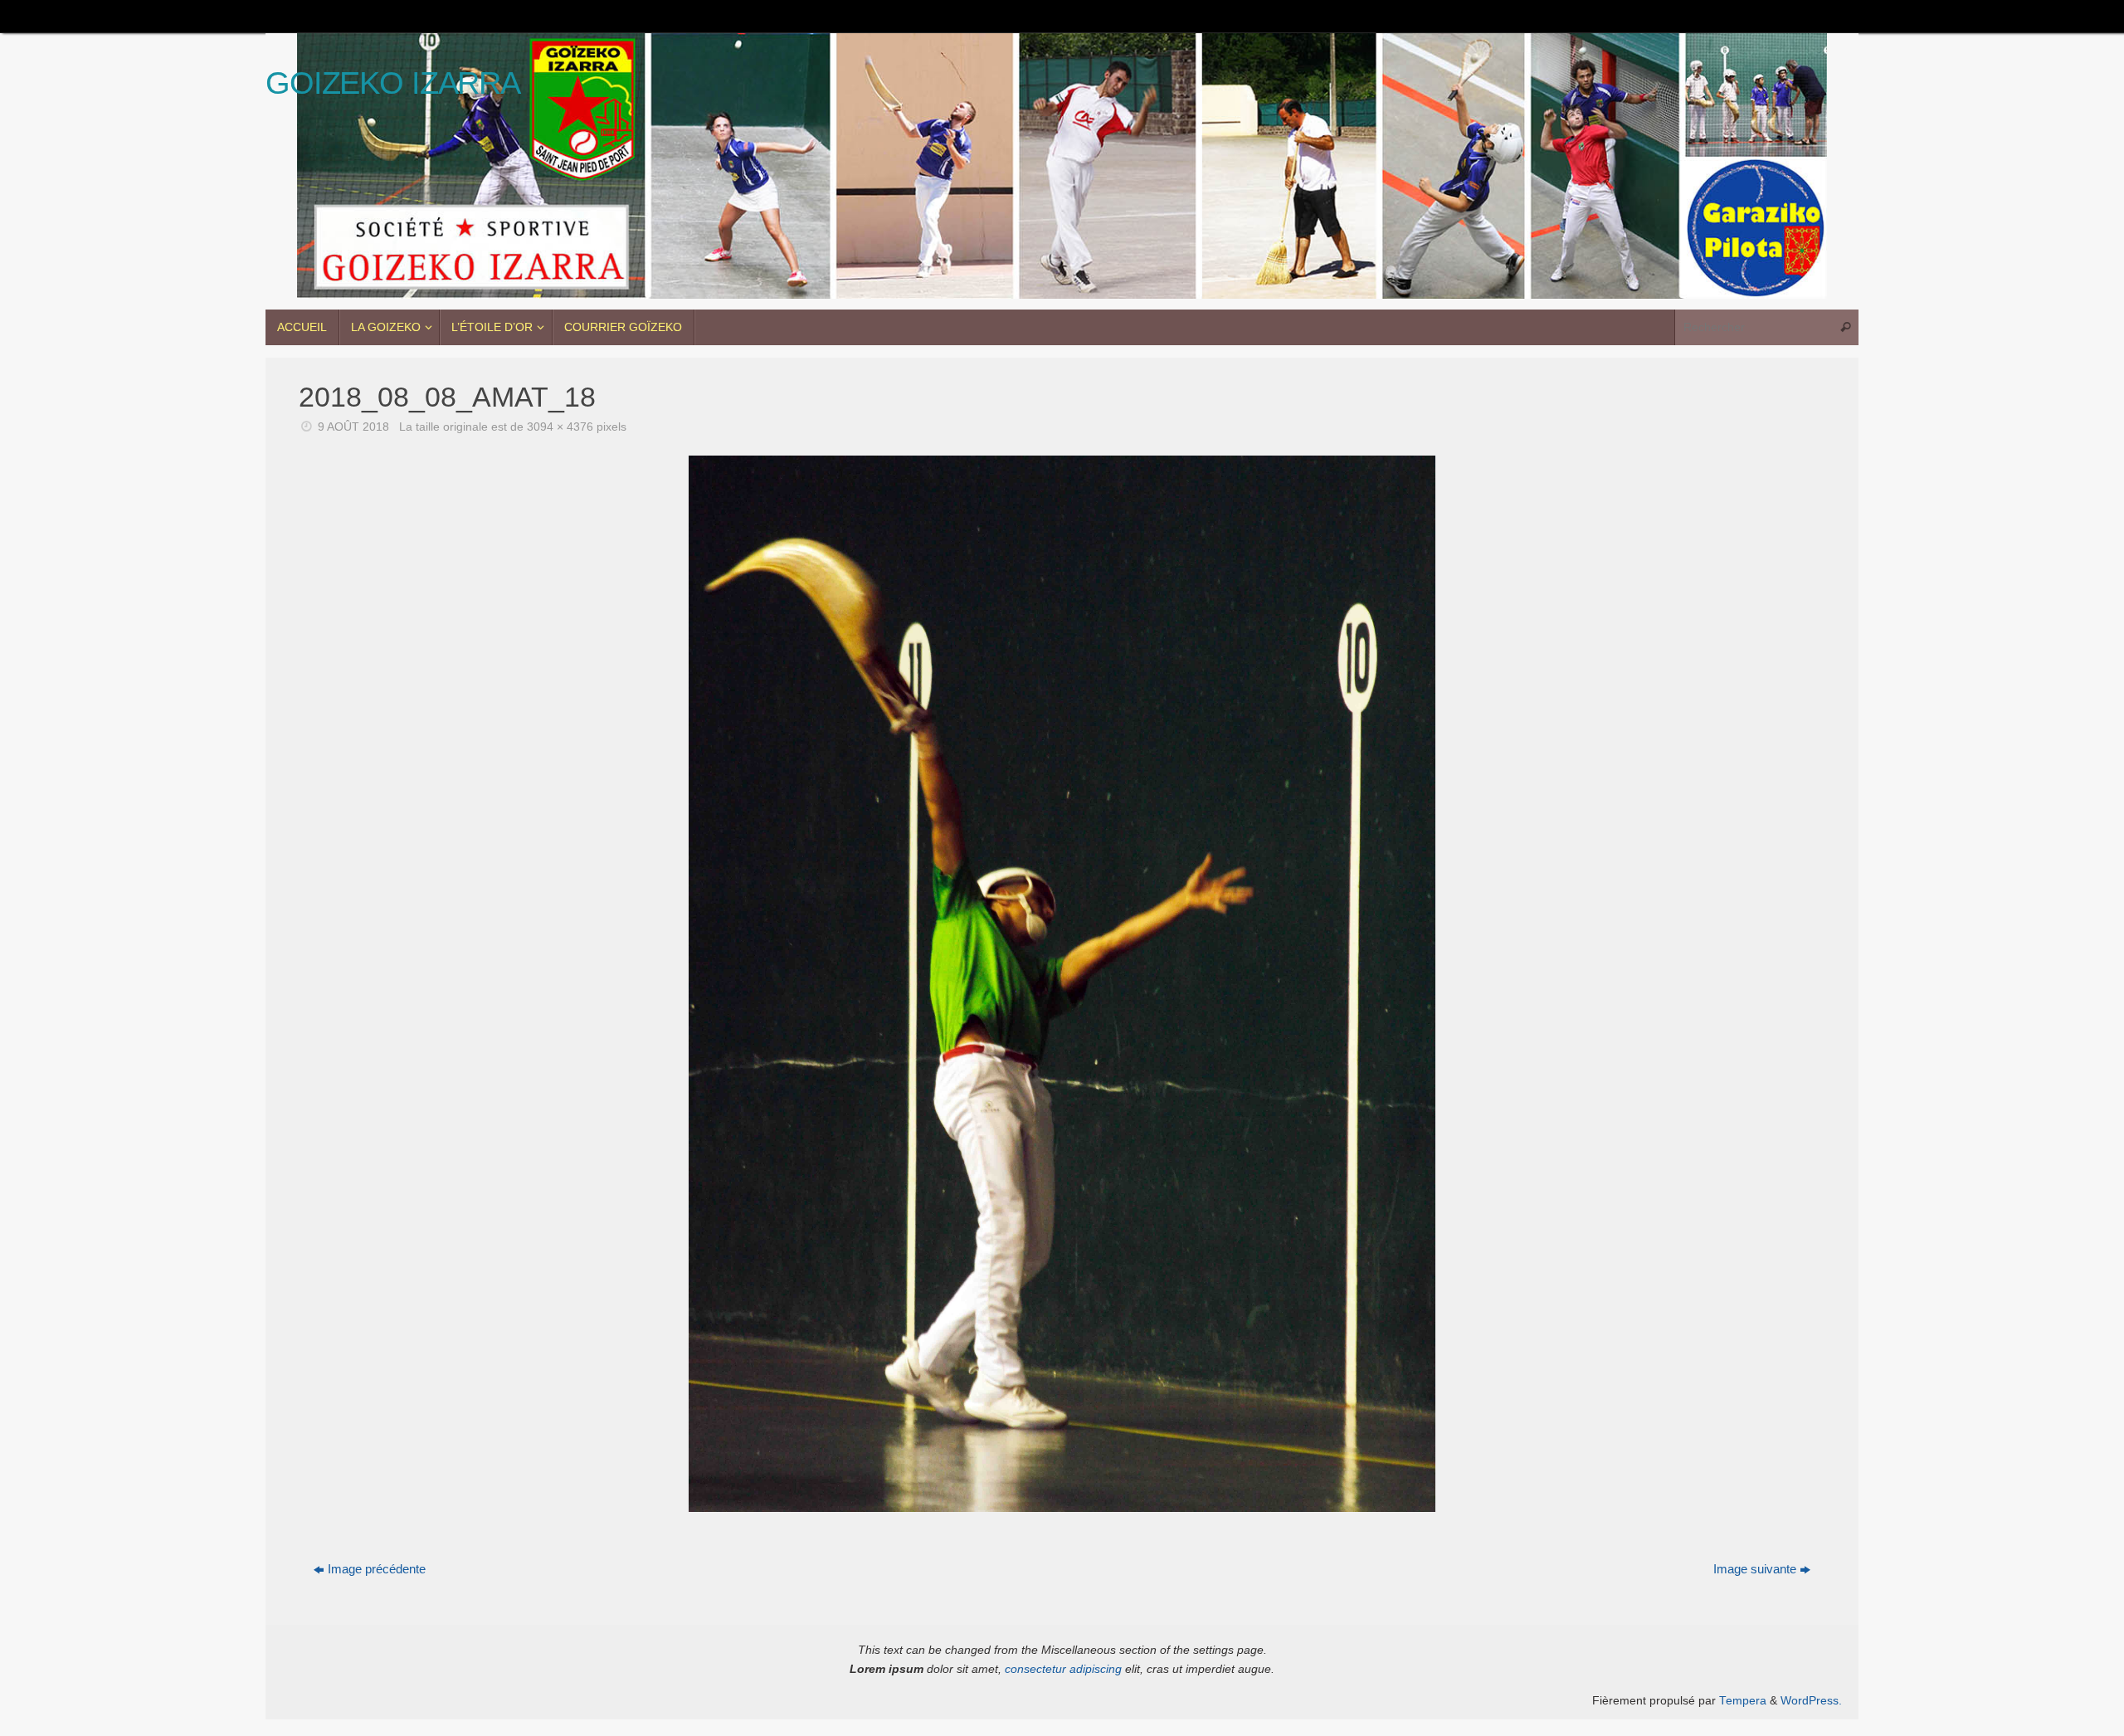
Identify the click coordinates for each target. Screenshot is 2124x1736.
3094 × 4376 (560, 427)
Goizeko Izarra (393, 83)
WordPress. (1811, 1701)
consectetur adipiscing (1063, 1669)
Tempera (1743, 1701)
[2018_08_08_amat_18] (1062, 984)
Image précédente (377, 1569)
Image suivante (1755, 1569)
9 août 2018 (353, 427)
